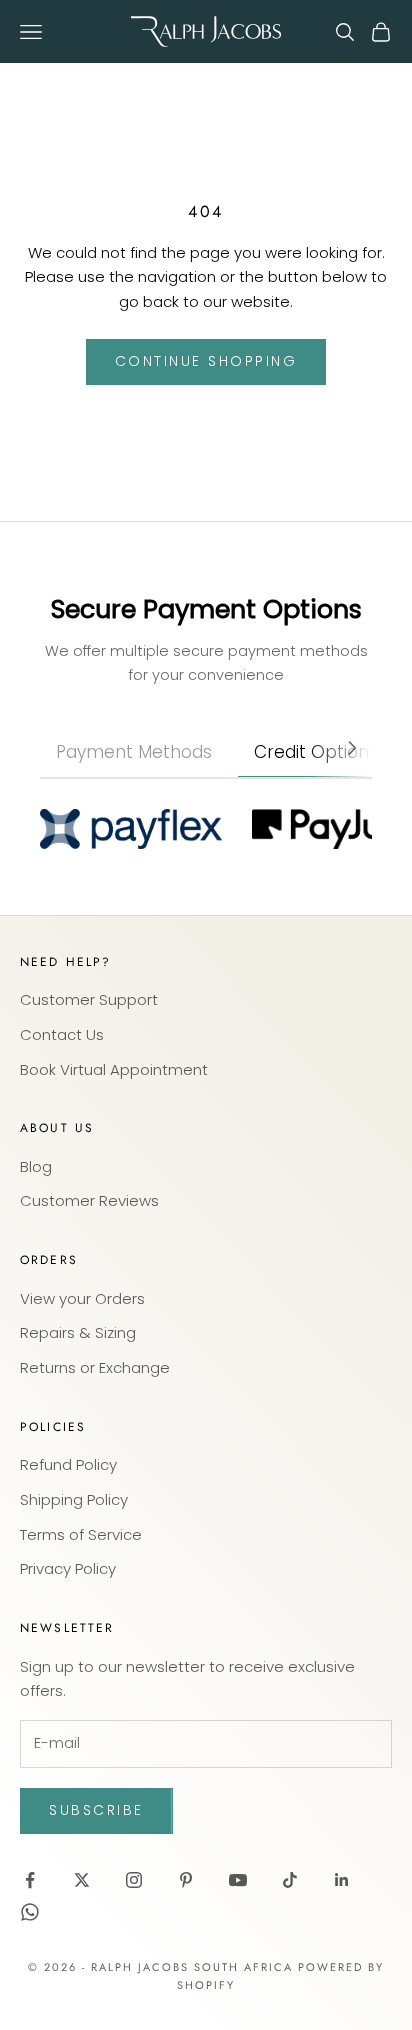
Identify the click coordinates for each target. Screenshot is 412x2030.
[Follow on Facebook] (30, 1880)
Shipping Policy (74, 1499)
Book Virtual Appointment (114, 1069)
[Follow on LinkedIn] (342, 1880)
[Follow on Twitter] (82, 1880)
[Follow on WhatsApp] (30, 1912)
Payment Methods (134, 752)
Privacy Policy (68, 1568)
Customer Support (89, 999)
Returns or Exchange (95, 1367)
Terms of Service (81, 1534)
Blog (36, 1166)
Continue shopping (206, 361)
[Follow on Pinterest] (186, 1880)
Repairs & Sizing (78, 1332)
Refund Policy (68, 1464)
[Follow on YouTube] (238, 1880)
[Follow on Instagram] (134, 1880)
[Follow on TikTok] (290, 1880)
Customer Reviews (89, 1200)
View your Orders (82, 1298)
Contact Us (62, 1034)
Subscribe (96, 1810)
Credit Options (316, 752)
